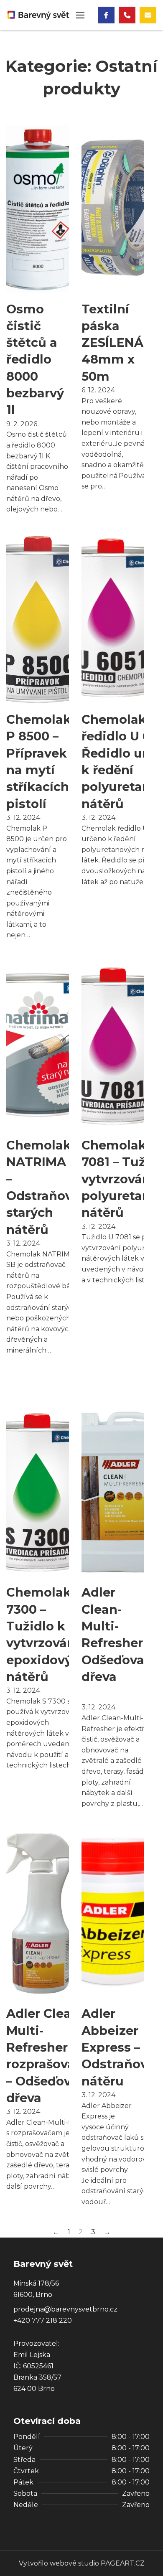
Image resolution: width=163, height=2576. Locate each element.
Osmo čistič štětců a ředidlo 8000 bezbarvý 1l (35, 360)
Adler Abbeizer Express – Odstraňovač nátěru (122, 2047)
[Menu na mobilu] (80, 15)
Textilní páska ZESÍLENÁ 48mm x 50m (112, 343)
